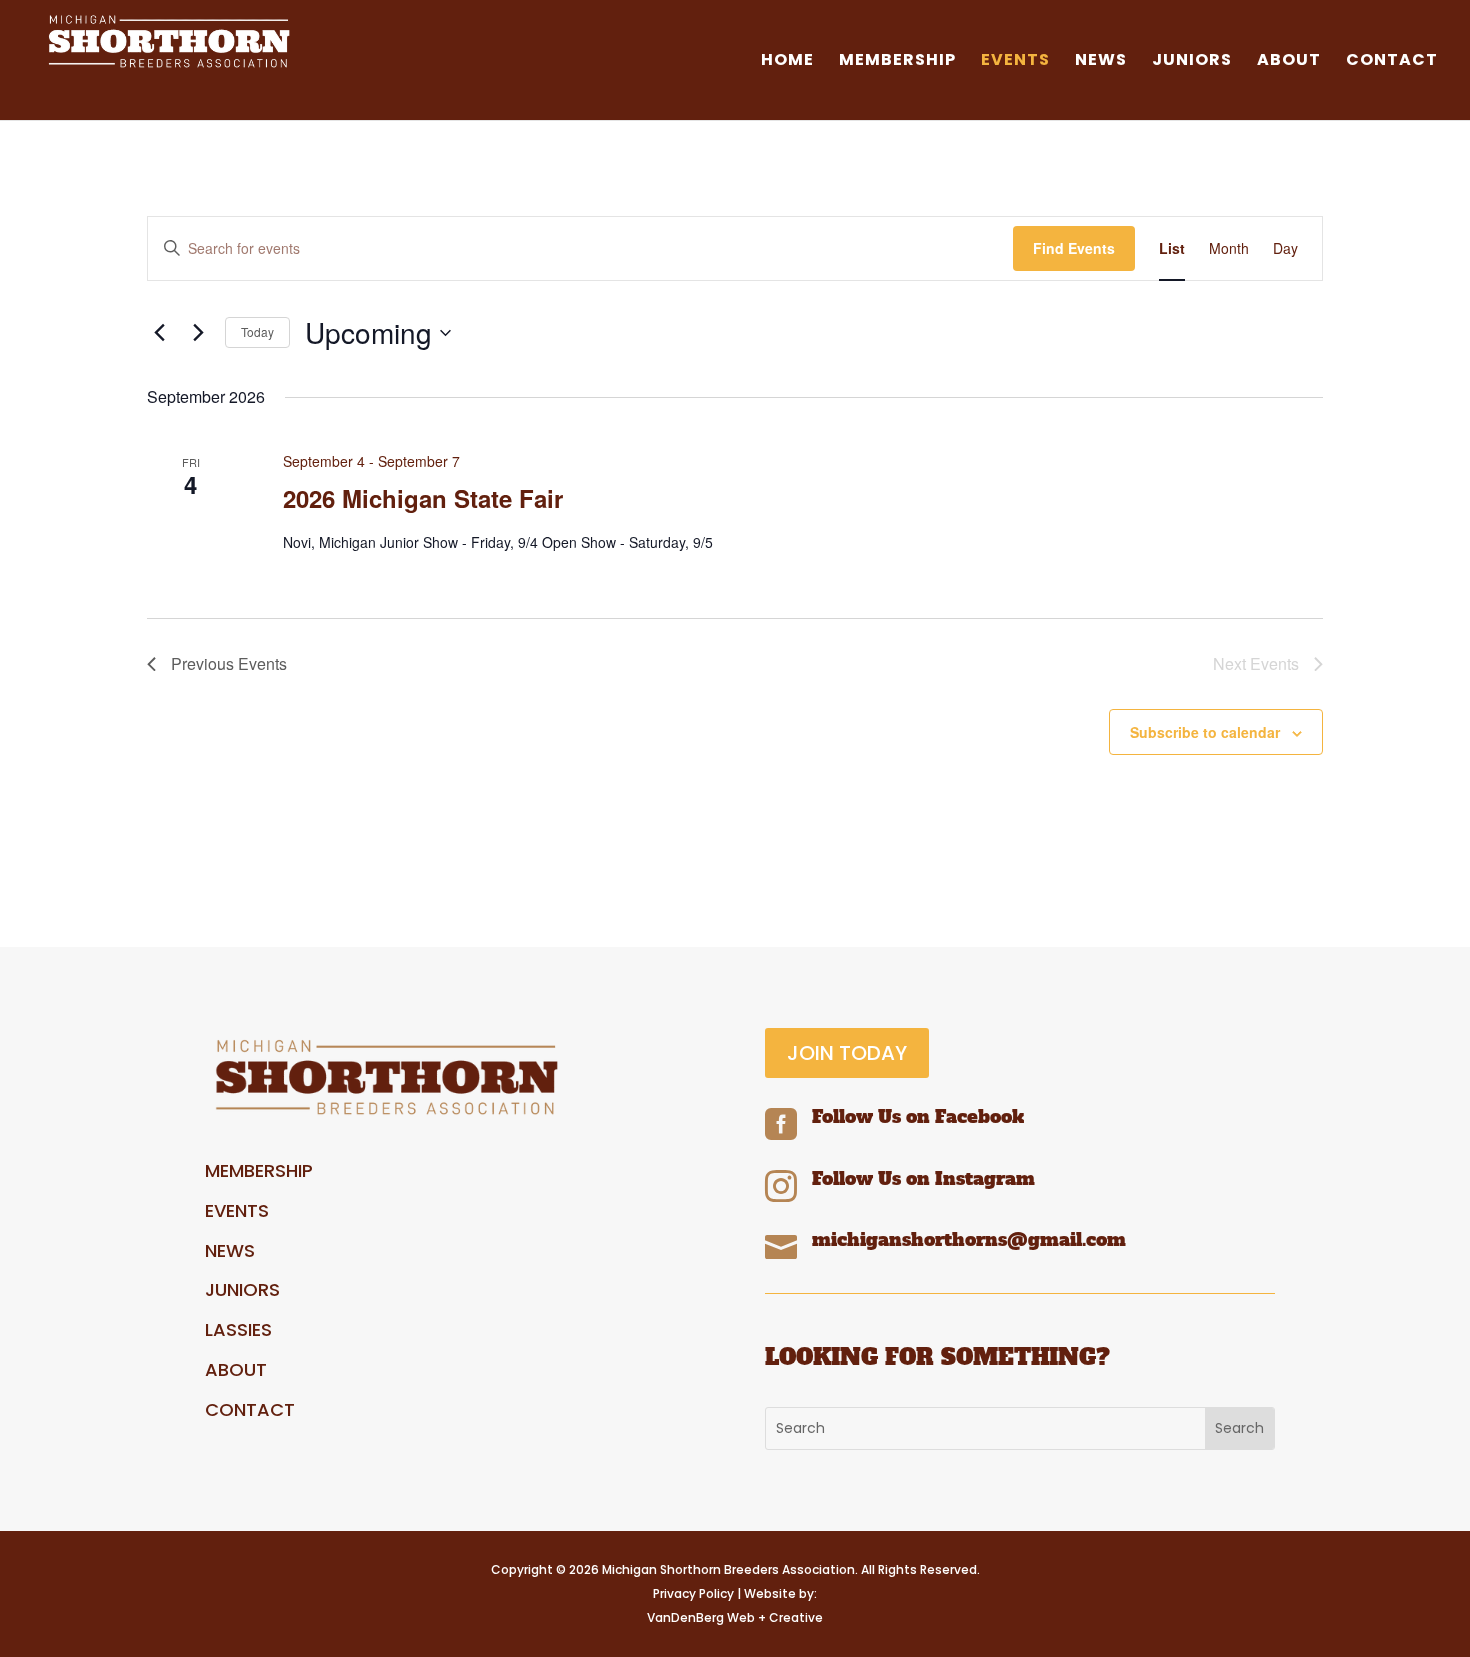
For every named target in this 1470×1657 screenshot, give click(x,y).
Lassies (238, 1329)
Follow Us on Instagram (923, 1178)
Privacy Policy (693, 1593)
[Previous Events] (159, 333)
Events (1015, 62)
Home (787, 62)
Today (257, 331)
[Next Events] (198, 333)
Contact (1392, 62)
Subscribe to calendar (1205, 732)
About (1289, 62)
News (1101, 62)
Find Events (1074, 248)
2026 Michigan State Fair (423, 498)
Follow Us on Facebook (918, 1116)
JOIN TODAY (847, 1053)
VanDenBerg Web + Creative (735, 1617)
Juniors (1192, 62)
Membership (897, 62)
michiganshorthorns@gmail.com (969, 1239)
